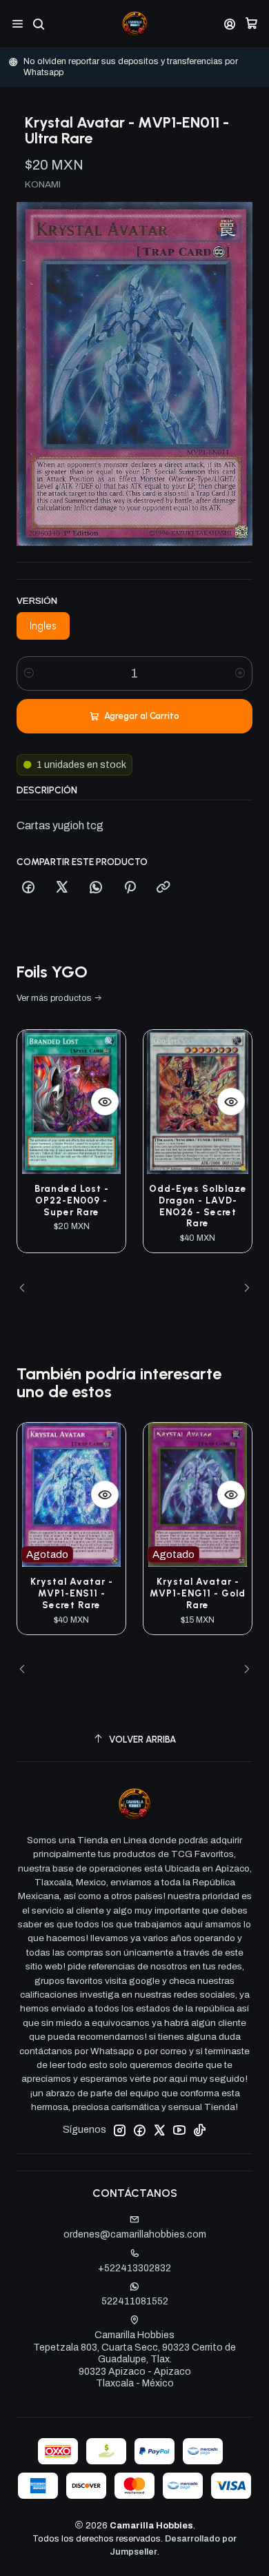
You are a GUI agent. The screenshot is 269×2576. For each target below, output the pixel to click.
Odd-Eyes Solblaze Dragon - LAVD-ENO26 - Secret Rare (198, 1206)
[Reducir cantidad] (29, 673)
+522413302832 (134, 2268)
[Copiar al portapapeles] (163, 888)
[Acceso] (230, 24)
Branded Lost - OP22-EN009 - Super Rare (72, 1200)
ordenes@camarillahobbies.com (135, 2234)
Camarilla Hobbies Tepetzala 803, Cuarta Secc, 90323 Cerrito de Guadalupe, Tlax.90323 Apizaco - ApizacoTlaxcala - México (134, 2359)
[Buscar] (38, 24)
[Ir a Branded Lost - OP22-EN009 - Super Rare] (71, 1102)
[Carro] (251, 24)
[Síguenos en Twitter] (159, 2130)
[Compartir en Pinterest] (130, 888)
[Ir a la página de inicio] (135, 24)
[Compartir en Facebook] (28, 888)
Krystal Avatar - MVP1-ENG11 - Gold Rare (198, 1593)
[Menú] (18, 24)
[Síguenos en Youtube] (179, 2130)
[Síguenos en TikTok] (199, 2130)
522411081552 (135, 2301)
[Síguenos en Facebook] (139, 2130)
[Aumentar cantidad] (240, 673)
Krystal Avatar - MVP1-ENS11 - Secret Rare (72, 1593)
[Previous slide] (27, 1288)
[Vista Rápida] (105, 1102)
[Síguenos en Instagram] (119, 2130)
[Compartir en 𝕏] (62, 888)
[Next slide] (242, 1288)
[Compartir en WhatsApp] (96, 888)
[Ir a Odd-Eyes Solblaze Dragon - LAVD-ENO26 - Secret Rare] (198, 1102)
